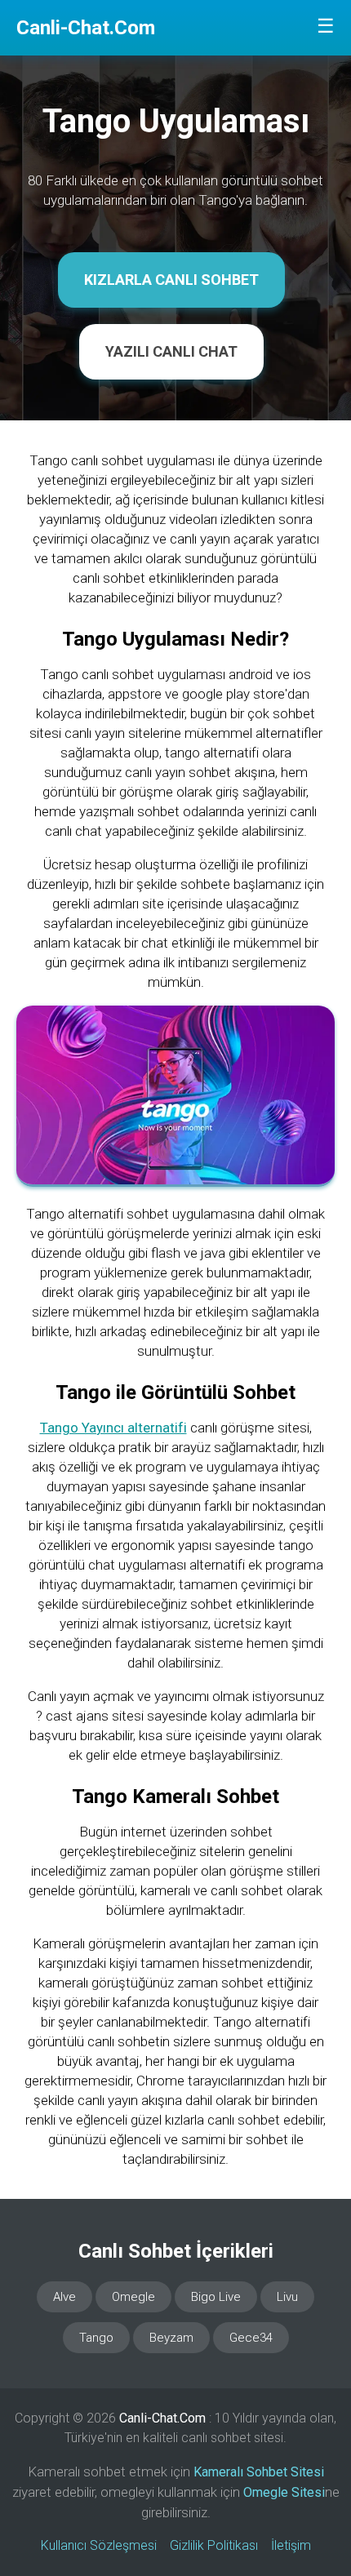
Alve (64, 2297)
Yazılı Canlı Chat (171, 351)
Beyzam (171, 2338)
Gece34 (251, 2338)
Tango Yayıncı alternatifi (113, 1428)
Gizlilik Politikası (214, 2545)
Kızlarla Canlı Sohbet (171, 280)
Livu (287, 2297)
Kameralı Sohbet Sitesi (259, 2472)
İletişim (291, 2545)
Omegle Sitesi (284, 2492)
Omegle (133, 2297)
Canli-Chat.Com (86, 28)
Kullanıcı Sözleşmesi (99, 2545)
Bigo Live (216, 2297)
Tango (96, 2338)
